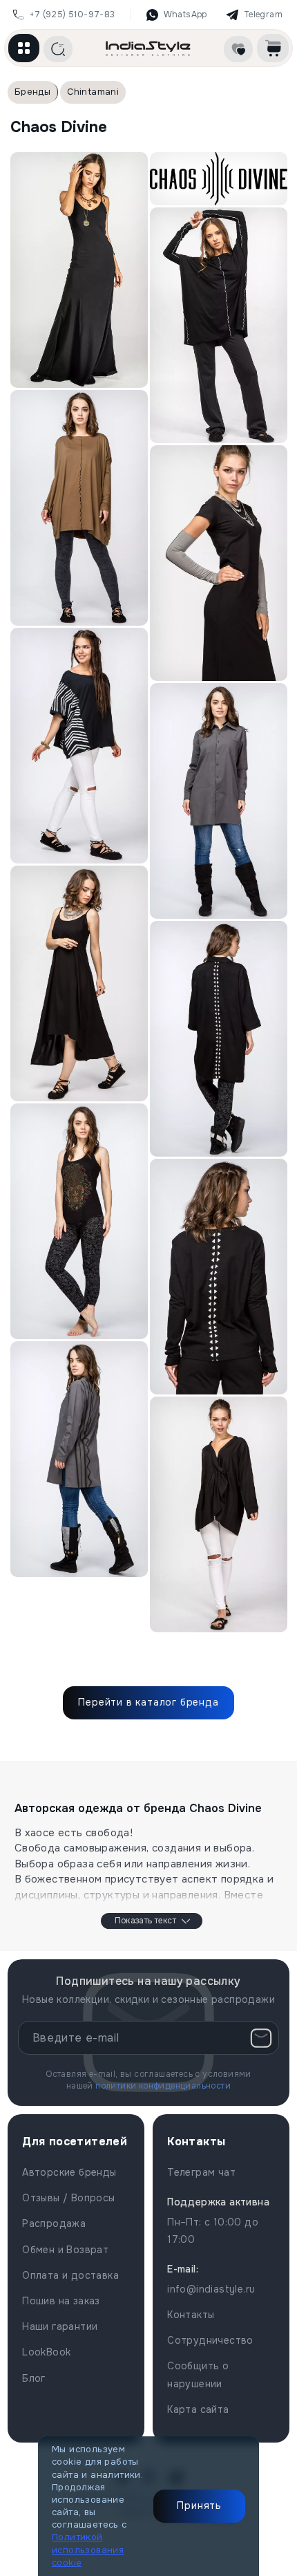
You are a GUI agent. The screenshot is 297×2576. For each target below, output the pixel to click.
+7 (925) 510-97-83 (72, 15)
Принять (199, 2505)
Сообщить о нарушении (198, 2374)
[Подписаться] (261, 2038)
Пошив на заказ (61, 2301)
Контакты (191, 2315)
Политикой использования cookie (88, 2549)
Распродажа (54, 2223)
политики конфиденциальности (163, 2086)
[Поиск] (58, 49)
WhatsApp (185, 15)
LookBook (46, 2352)
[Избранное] (238, 49)
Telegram (263, 15)
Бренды (32, 92)
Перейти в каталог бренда (148, 1702)
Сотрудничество (210, 2340)
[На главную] (148, 48)
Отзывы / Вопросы (68, 2198)
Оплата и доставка (70, 2275)
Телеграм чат (201, 2172)
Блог (34, 2378)
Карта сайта (198, 2409)
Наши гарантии (60, 2326)
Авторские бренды (69, 2172)
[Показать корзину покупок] (273, 48)
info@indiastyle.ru (211, 2289)
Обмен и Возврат (65, 2250)
